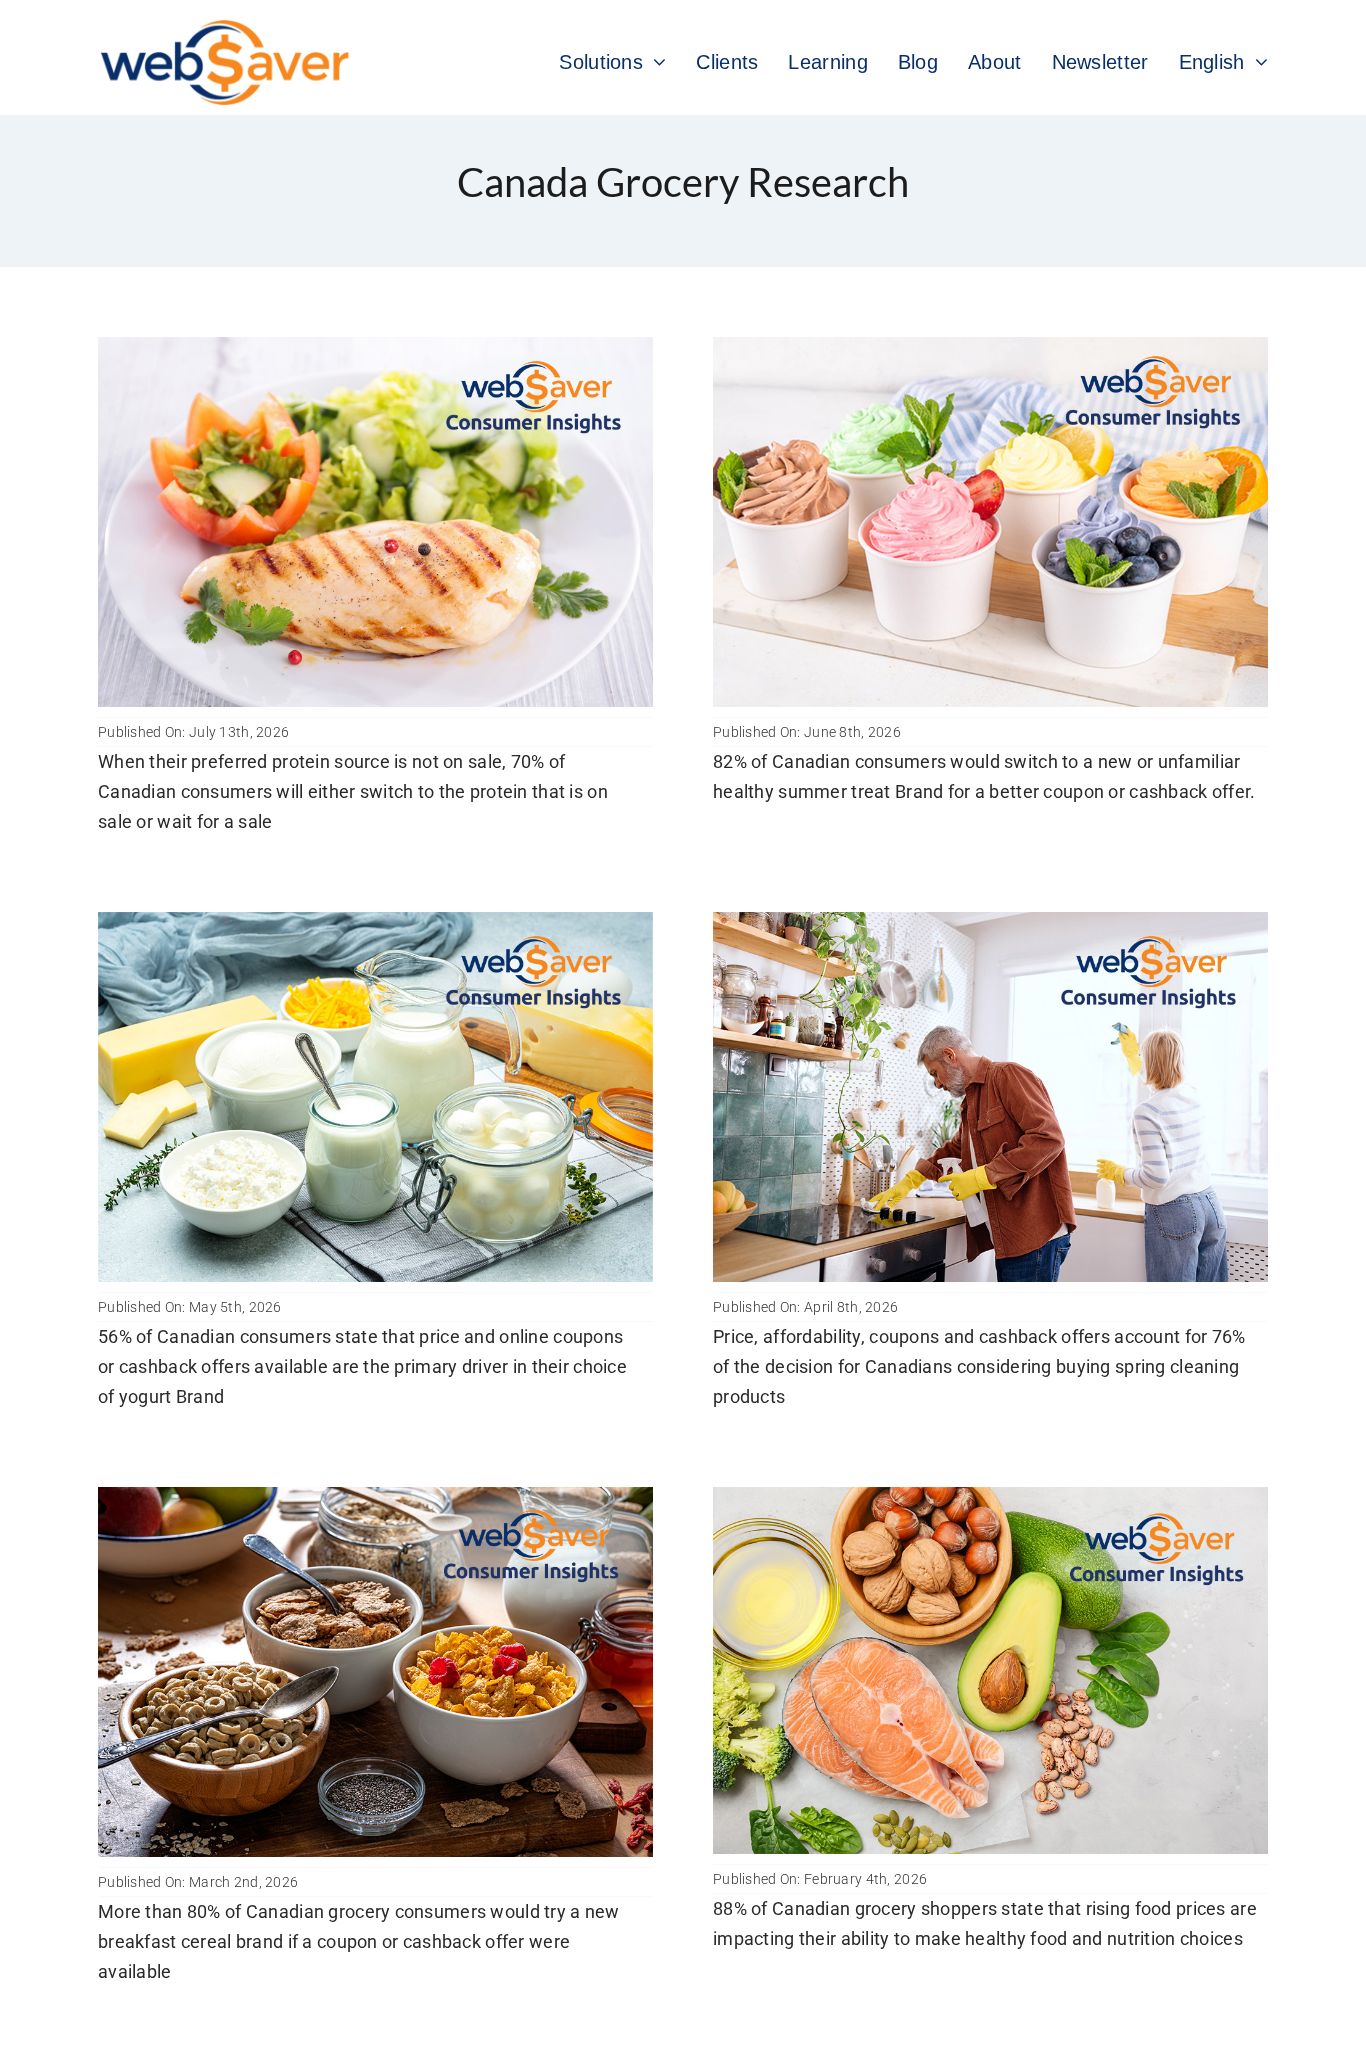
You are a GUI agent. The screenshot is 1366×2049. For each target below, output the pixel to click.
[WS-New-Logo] (226, 29)
